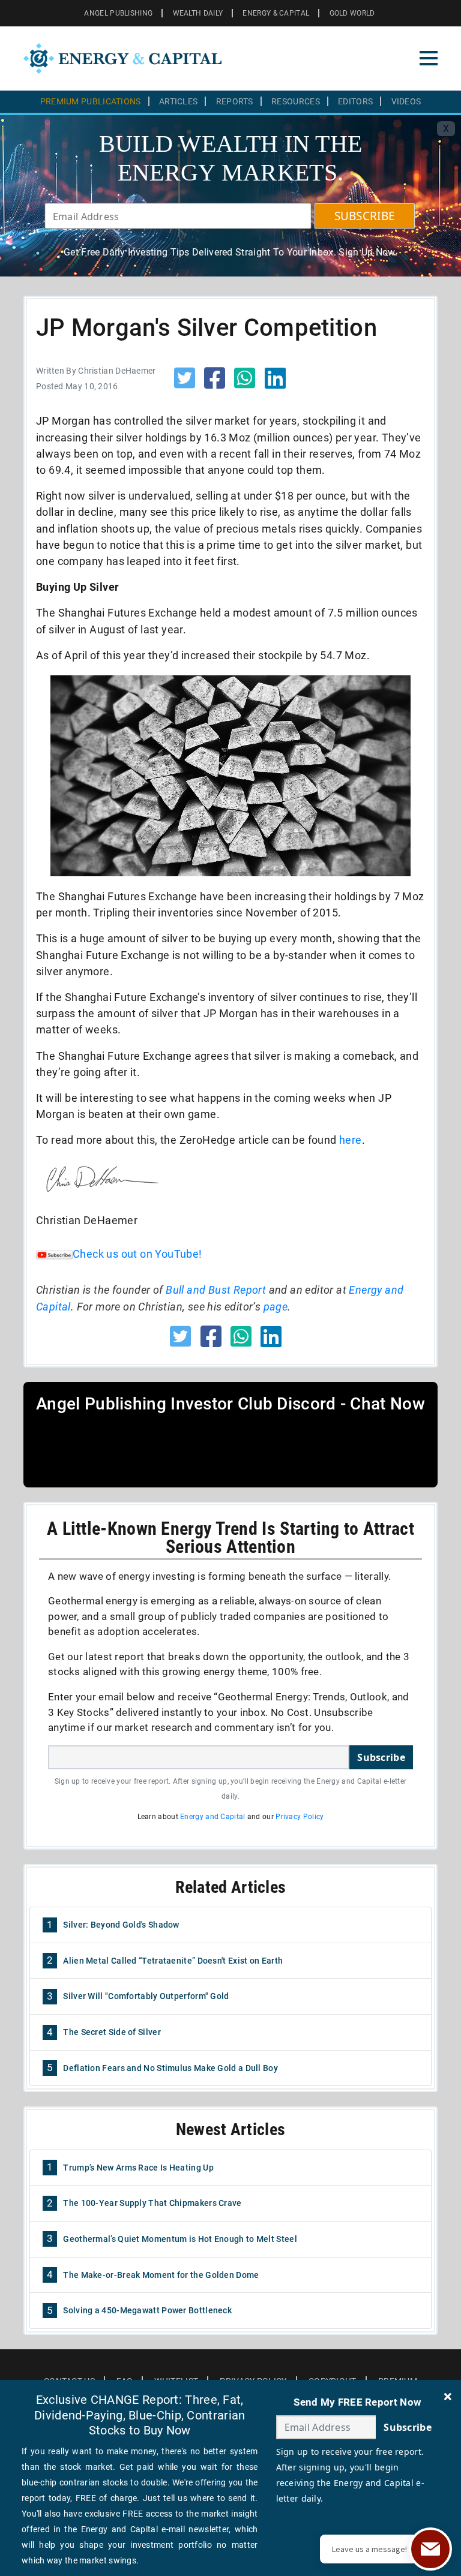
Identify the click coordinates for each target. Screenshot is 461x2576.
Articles (178, 101)
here (351, 1140)
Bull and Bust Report (216, 1290)
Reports (235, 101)
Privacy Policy (300, 1817)
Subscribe (381, 1757)
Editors (355, 101)
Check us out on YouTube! (137, 1254)
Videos (406, 101)
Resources (296, 101)
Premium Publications (91, 101)
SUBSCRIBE (365, 216)
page (276, 1307)
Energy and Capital (212, 1817)
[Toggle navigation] (429, 58)
